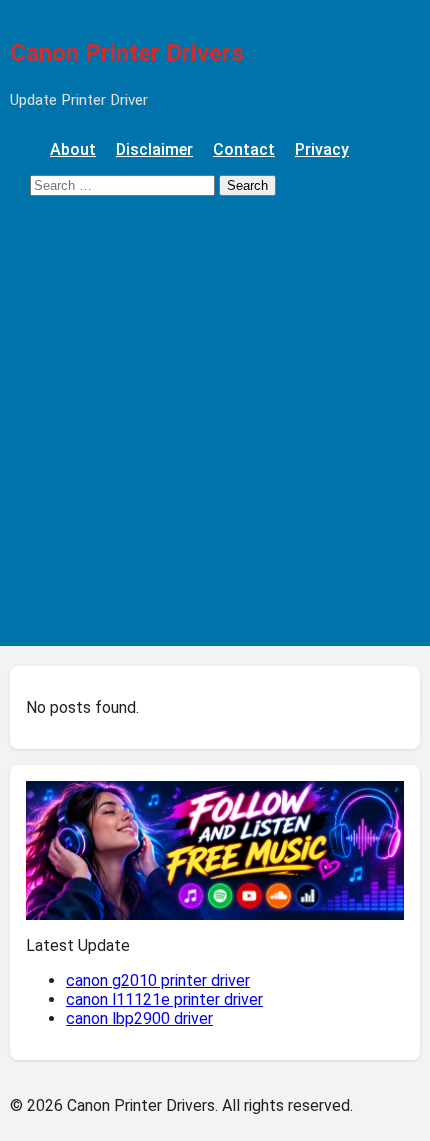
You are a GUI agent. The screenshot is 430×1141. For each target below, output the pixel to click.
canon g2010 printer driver (158, 980)
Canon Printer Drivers (127, 53)
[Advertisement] (215, 431)
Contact (244, 149)
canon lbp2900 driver (139, 1018)
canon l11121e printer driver (164, 999)
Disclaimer (154, 149)
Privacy (322, 149)
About (73, 149)
